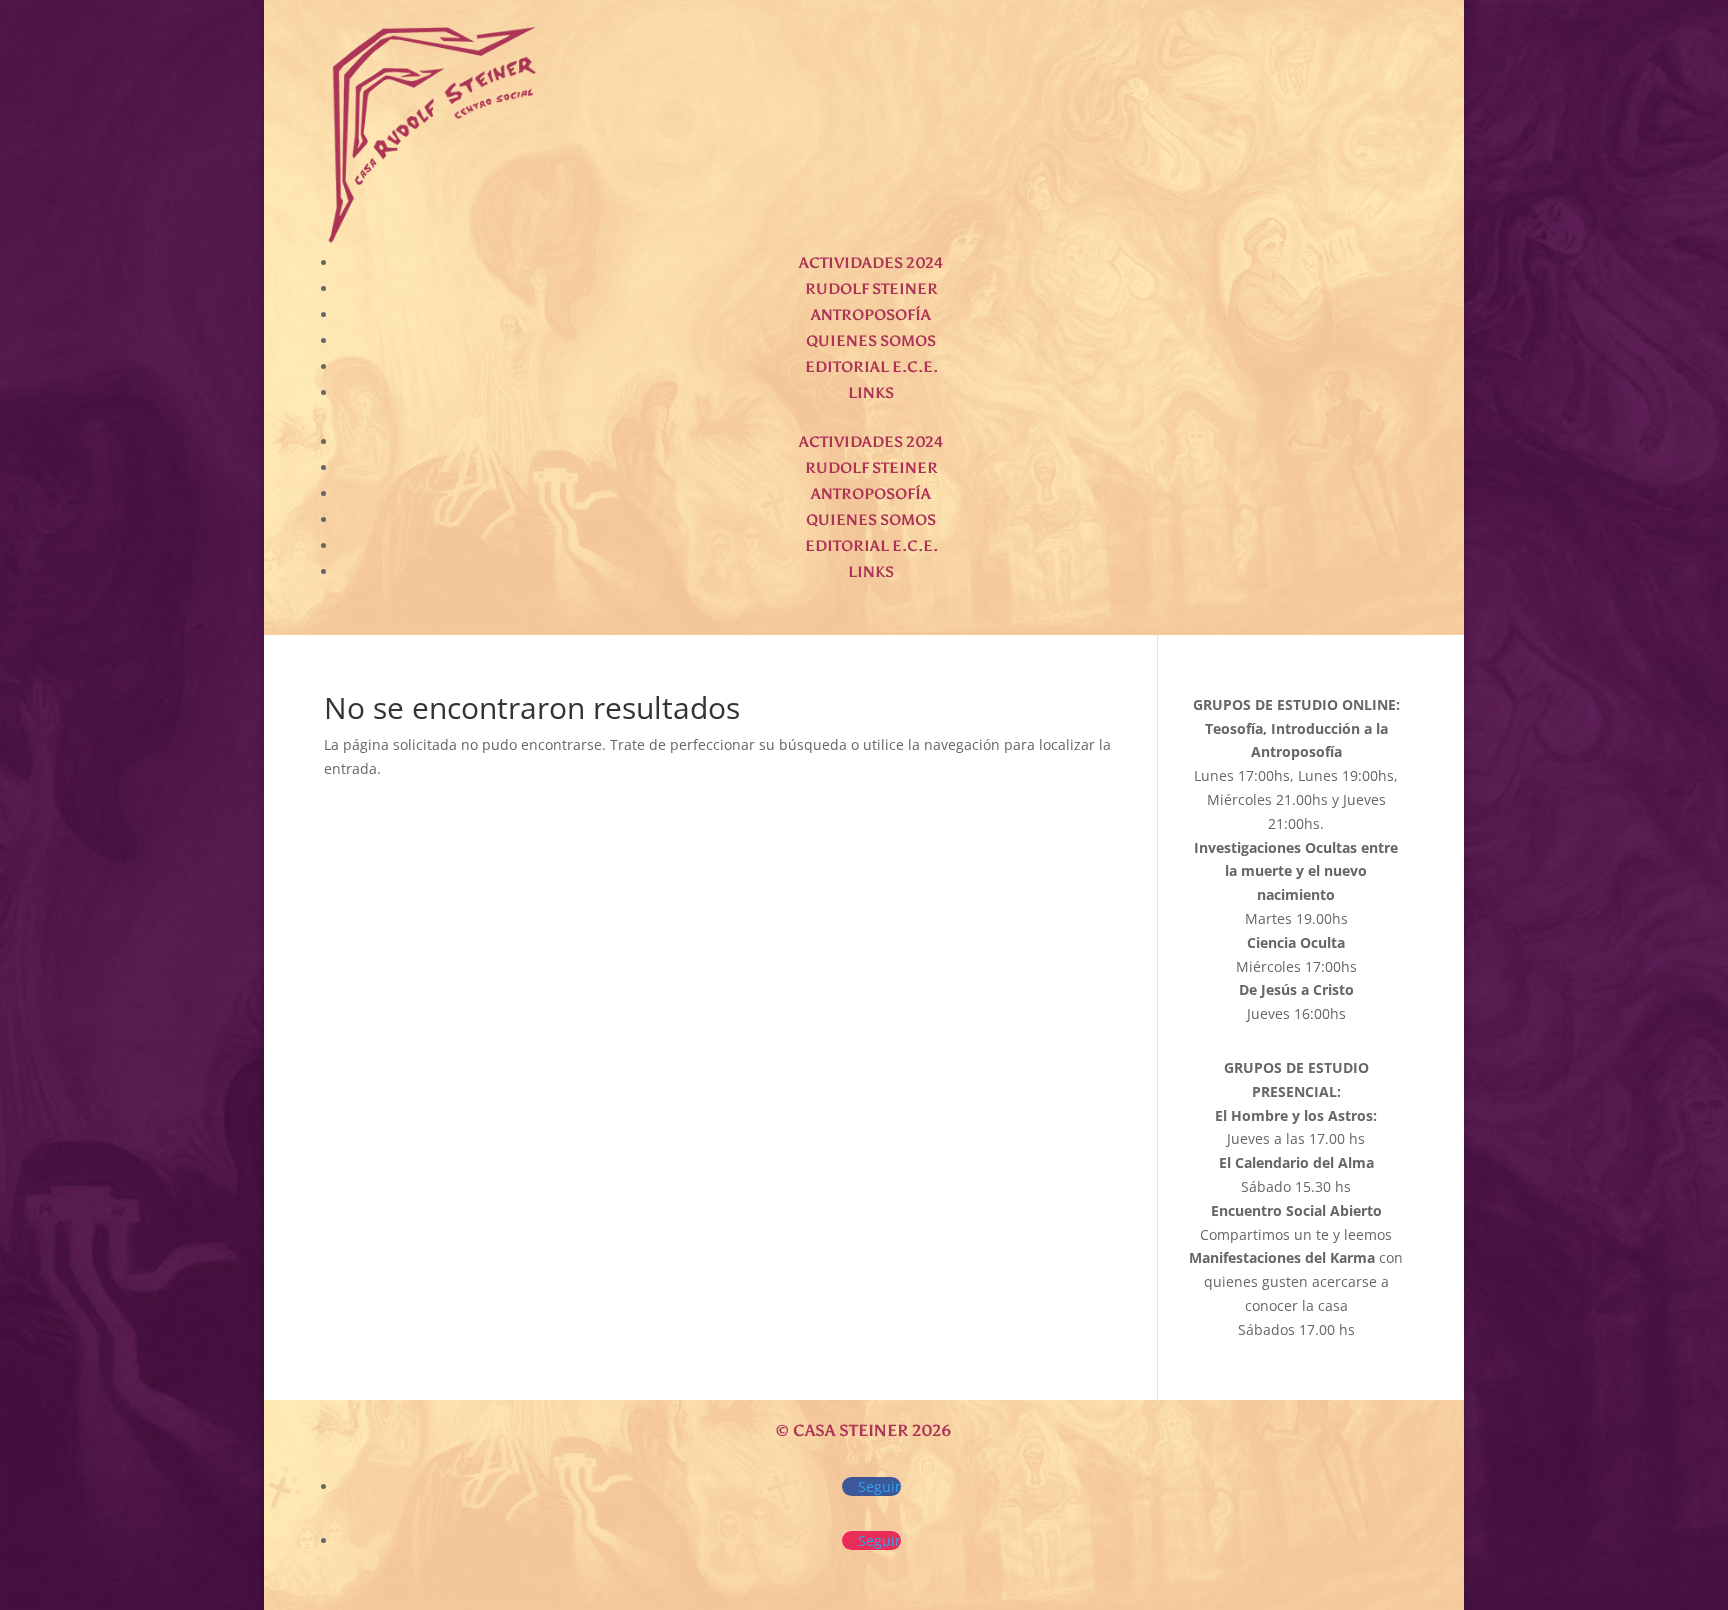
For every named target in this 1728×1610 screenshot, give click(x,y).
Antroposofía (871, 315)
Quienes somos (871, 341)
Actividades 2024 (871, 263)
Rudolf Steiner (871, 289)
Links (871, 393)
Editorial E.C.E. (871, 367)
